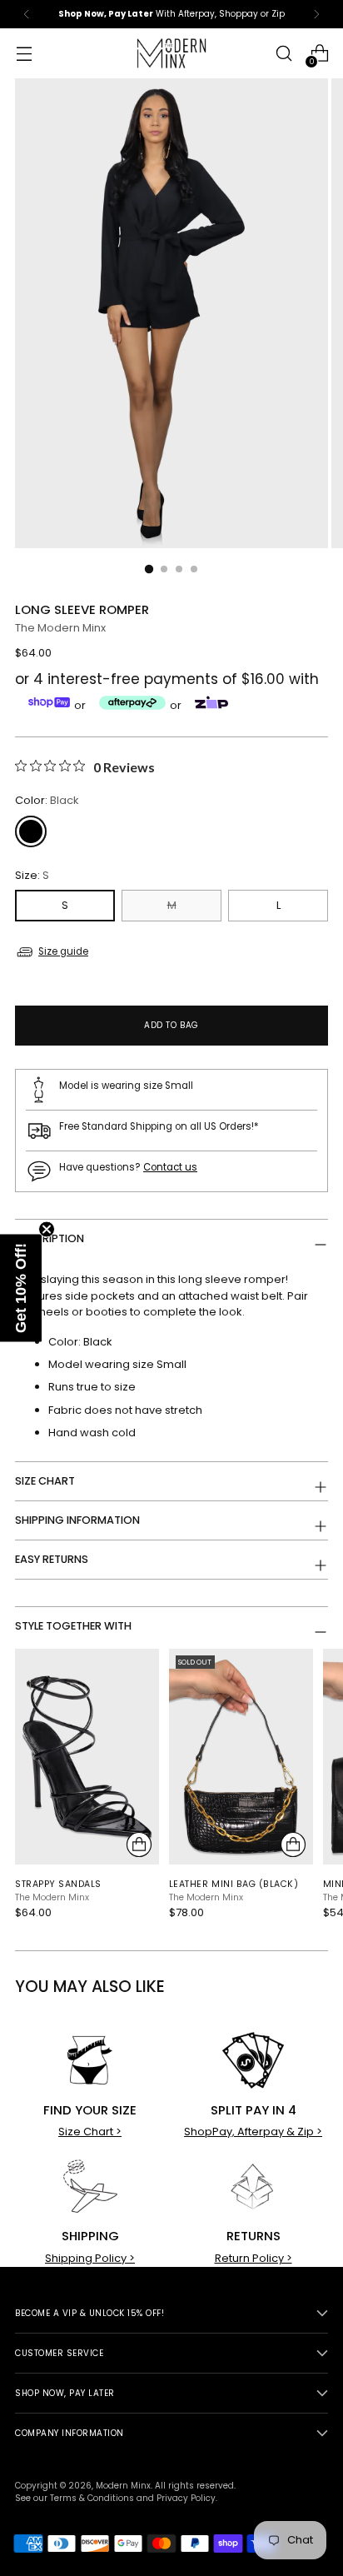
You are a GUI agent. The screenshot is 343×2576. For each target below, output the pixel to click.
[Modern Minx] (171, 53)
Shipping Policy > (90, 2258)
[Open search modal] (283, 54)
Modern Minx (123, 2486)
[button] (21, 1288)
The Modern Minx (60, 628)
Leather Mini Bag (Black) (234, 1884)
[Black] (31, 831)
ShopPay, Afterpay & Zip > (253, 2132)
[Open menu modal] (24, 54)
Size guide (63, 951)
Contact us (170, 1167)
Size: (32, 875)
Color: (47, 800)
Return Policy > (254, 2258)
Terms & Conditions (92, 2498)
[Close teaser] (47, 1230)
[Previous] (27, 14)
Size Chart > (90, 2132)
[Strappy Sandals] (87, 1757)
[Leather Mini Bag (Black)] (241, 1757)
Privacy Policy (186, 2498)
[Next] (316, 14)
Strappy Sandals (58, 1884)
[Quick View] (139, 1845)
